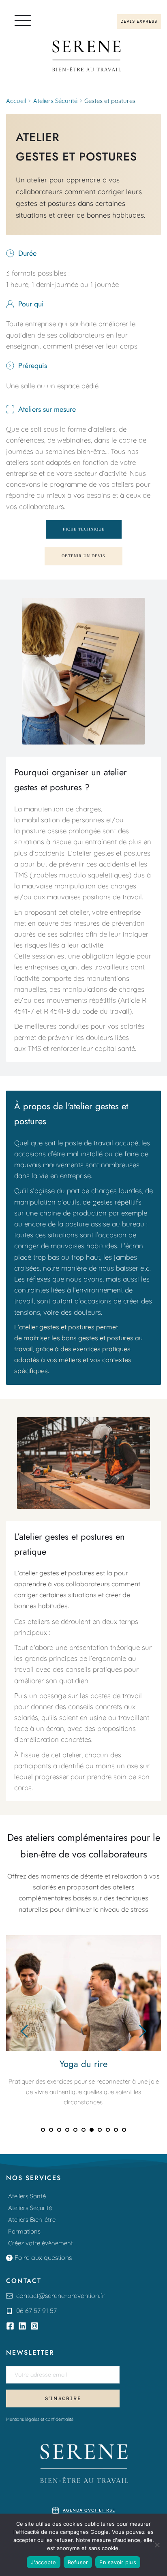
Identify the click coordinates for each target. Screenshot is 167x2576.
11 (124, 2130)
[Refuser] (157, 2545)
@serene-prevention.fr (72, 2296)
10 (116, 2130)
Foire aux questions (43, 2257)
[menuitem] (83, 2196)
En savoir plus (118, 2562)
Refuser (78, 2562)
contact (27, 2296)
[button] (23, 20)
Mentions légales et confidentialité (40, 2419)
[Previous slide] (25, 2031)
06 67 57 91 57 (36, 2311)
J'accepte (43, 2562)
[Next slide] (142, 2031)
